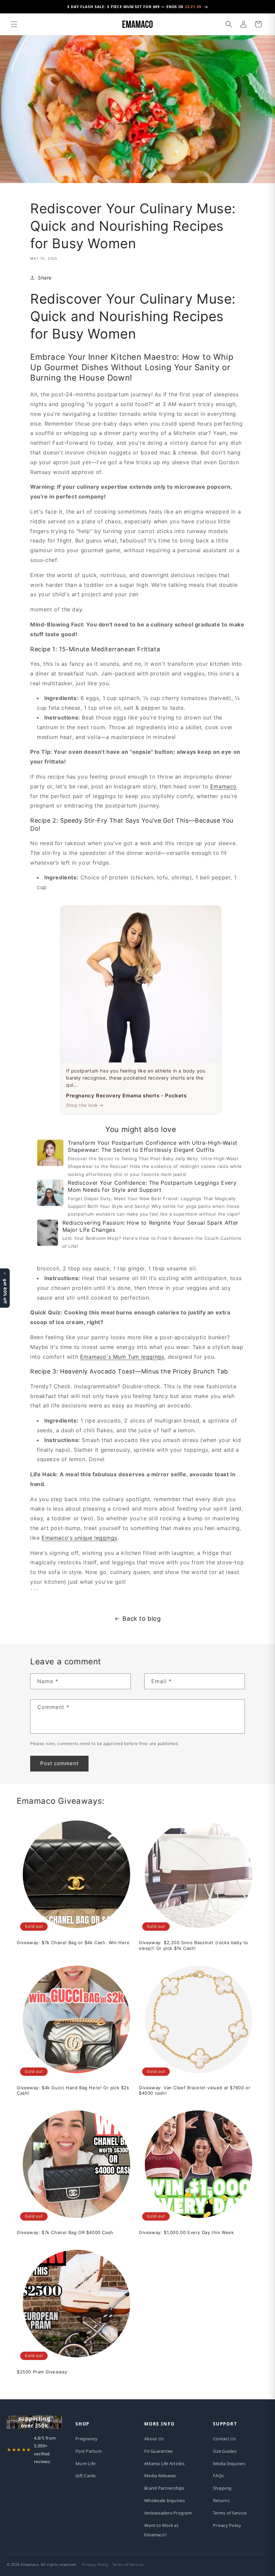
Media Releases (160, 2476)
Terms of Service (230, 2513)
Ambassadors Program (168, 2513)
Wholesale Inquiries (164, 2500)
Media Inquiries (229, 2463)
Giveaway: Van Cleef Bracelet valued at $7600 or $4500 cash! (195, 2090)
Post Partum (89, 2451)
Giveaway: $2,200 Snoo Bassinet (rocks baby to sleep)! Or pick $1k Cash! (194, 1945)
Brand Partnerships (164, 2488)
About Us (154, 2439)
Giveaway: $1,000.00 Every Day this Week (186, 2232)
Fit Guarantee (158, 2451)
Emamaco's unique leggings (79, 1538)
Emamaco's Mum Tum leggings (122, 1357)
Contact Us (225, 2439)
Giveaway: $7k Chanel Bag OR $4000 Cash (65, 2232)
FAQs (218, 2476)
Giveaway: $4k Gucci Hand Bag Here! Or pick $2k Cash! (73, 2090)
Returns (221, 2500)
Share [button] (45, 278)
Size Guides (225, 2451)
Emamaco (224, 786)
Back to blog (142, 1619)
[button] (14, 24)
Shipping (222, 2488)
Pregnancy (87, 2439)
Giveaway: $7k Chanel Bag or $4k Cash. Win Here (73, 1942)
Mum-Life (85, 2463)
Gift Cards (86, 2476)
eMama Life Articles (164, 2463)
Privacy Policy (227, 2525)
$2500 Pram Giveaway (42, 2372)
